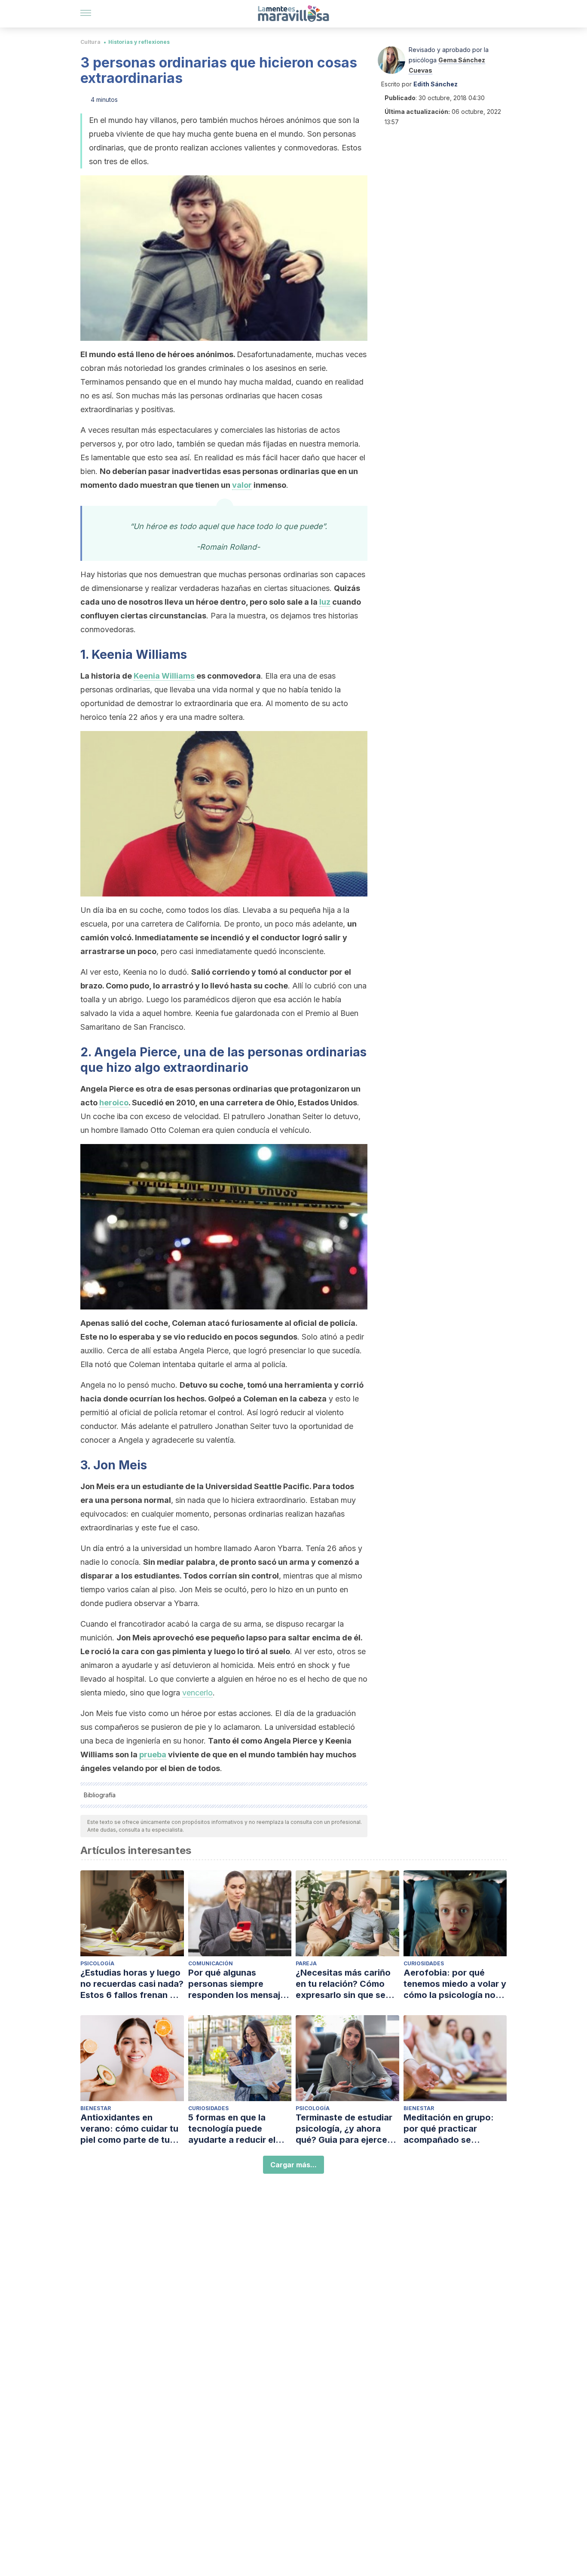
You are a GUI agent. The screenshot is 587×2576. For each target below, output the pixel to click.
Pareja (306, 1963)
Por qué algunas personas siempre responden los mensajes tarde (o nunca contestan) (239, 1984)
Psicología (97, 1963)
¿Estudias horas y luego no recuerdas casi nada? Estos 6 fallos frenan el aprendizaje (132, 1984)
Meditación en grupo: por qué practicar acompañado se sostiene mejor (449, 2129)
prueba (153, 1755)
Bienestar (96, 2108)
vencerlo (197, 1693)
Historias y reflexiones (139, 42)
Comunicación (211, 1963)
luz (325, 602)
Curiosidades (424, 1963)
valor (242, 485)
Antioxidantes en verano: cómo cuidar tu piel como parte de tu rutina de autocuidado (129, 2129)
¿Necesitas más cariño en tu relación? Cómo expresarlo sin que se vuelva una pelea (343, 1984)
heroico (114, 1103)
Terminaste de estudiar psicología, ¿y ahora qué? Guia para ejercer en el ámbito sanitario (344, 2129)
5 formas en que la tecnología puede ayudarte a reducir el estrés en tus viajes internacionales (232, 2129)
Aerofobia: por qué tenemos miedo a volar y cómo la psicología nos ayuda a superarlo (455, 1984)
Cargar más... (293, 2165)
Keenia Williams (164, 676)
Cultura (90, 42)
